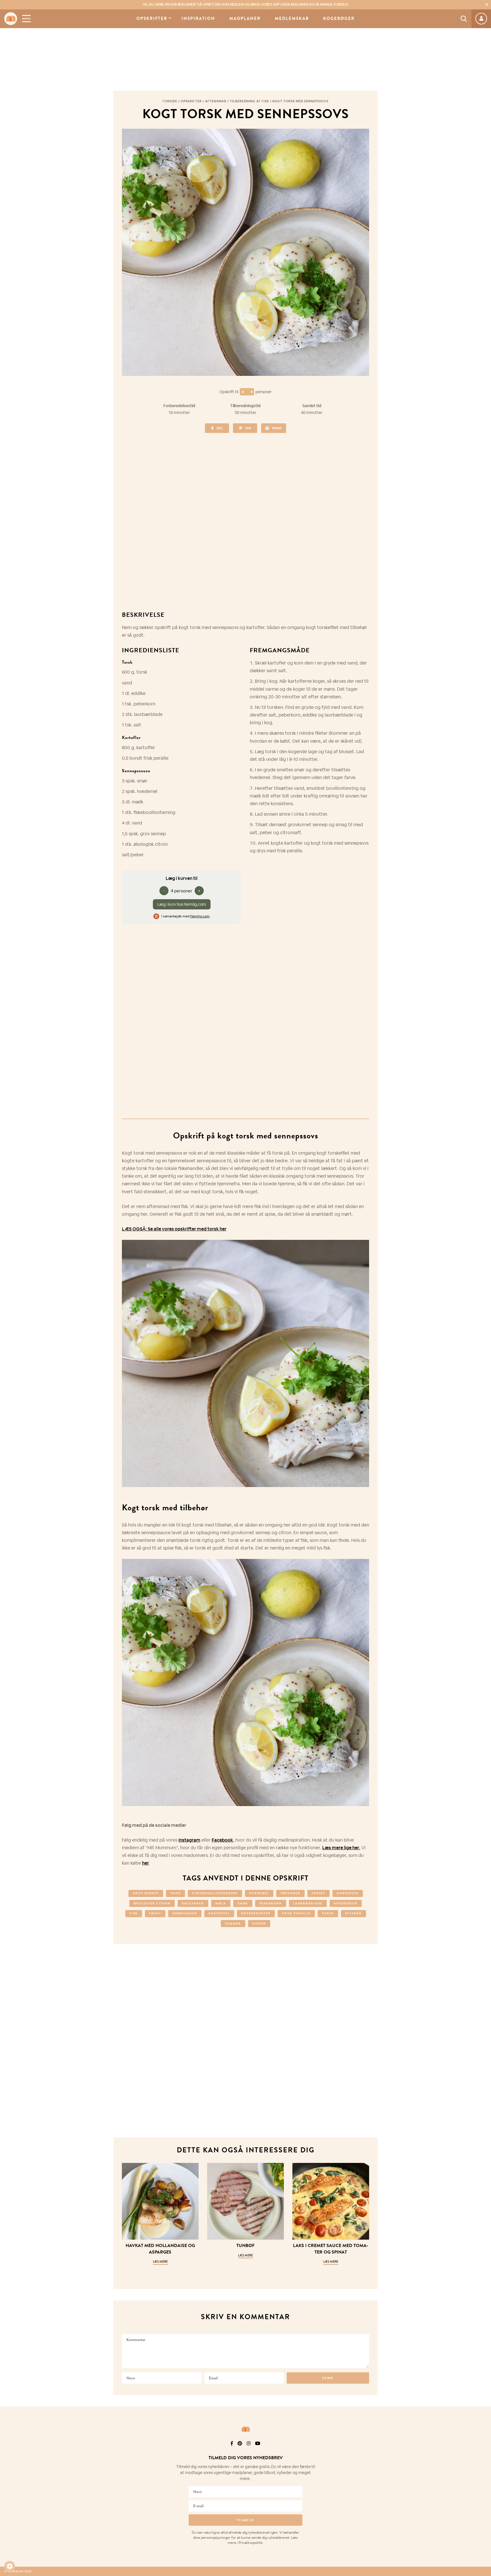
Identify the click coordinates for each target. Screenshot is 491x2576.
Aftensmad (216, 101)
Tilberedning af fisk (249, 101)
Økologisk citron (152, 1903)
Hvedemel (259, 1893)
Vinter (259, 1924)
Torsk (328, 1913)
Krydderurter (256, 1913)
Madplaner (245, 19)
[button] (10, 2566)
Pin (248, 428)
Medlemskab (292, 19)
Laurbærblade (308, 1903)
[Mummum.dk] (246, 2429)
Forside (170, 101)
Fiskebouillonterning (215, 1893)
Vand (175, 1893)
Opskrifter (152, 19)
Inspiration (198, 19)
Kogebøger (339, 19)
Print (277, 428)
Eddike (319, 1893)
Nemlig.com (200, 916)
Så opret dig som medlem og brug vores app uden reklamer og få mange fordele (246, 5)
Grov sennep (146, 1893)
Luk (483, 2451)
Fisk (134, 1913)
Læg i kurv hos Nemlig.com (182, 904)
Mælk (221, 1903)
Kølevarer (193, 1903)
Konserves (348, 1893)
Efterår (353, 1913)
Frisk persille (296, 1913)
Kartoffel (219, 1913)
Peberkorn (271, 1903)
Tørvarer (290, 1893)
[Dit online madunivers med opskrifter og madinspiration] (11, 19)
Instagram (189, 1840)
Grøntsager (185, 1913)
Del (220, 428)
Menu (26, 19)
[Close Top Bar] (487, 5)
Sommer (233, 1924)
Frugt (155, 1913)
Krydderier (346, 1903)
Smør (243, 1903)
